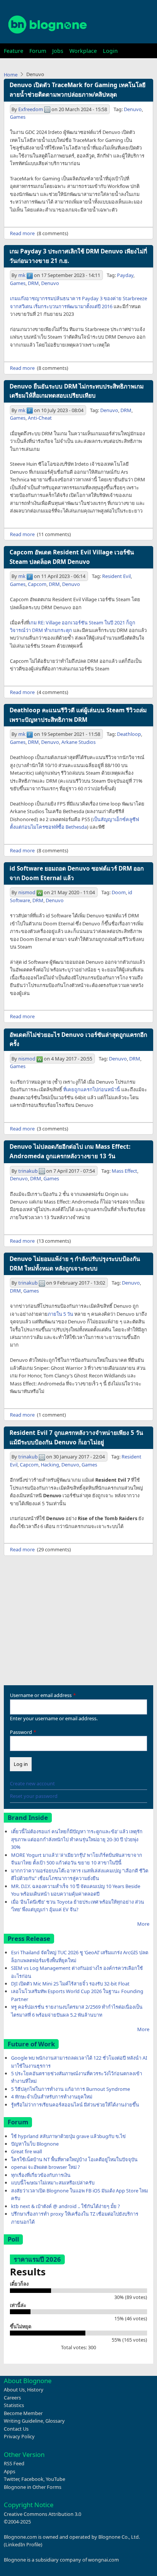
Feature (14, 51)
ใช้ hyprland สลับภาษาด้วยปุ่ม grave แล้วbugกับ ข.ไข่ (68, 2136)
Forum (38, 51)
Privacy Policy (19, 2436)
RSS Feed (14, 2463)
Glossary (55, 2421)
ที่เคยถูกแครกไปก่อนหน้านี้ (92, 1089)
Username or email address (41, 1695)
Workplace (83, 51)
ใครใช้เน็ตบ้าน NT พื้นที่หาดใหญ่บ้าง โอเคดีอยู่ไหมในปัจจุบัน (74, 2159)
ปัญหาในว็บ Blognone (35, 2144)
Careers (12, 2398)
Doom (119, 892)
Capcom (37, 584)
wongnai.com (103, 2560)
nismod (27, 892)
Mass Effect (124, 1171)
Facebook (32, 2479)
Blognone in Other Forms (33, 2487)
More (143, 1924)
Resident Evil (116, 576)
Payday (125, 275)
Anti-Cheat (40, 418)
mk (22, 275)
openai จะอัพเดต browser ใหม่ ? (46, 2167)
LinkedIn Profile (23, 2544)
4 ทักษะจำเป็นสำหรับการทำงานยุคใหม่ (52, 2097)
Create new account (32, 1783)
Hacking (50, 1465)
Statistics (14, 2405)
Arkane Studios (78, 742)
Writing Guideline (23, 2421)
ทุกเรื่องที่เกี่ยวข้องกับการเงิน (41, 2175)
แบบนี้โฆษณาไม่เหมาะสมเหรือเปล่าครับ (53, 2183)
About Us (14, 2390)
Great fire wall (26, 2151)
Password (21, 1732)
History (35, 2390)
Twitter (11, 2479)
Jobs (58, 51)
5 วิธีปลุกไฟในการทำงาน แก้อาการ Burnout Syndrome (70, 2089)
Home (11, 75)
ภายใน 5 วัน (60, 1314)
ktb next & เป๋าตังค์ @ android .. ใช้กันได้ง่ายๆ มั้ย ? (66, 2206)
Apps (10, 2471)
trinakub (28, 1171)
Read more (22, 233)
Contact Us (16, 2429)
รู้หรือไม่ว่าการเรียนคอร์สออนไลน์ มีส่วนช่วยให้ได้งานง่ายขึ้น (75, 2105)
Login (110, 51)
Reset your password (34, 1796)
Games (18, 117)
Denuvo (133, 109)
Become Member (23, 2413)
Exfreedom (31, 109)
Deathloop (129, 734)
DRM (33, 283)
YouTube (55, 2479)
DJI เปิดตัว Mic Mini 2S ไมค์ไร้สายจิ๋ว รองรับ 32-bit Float (70, 1984)
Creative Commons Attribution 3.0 (42, 2514)
